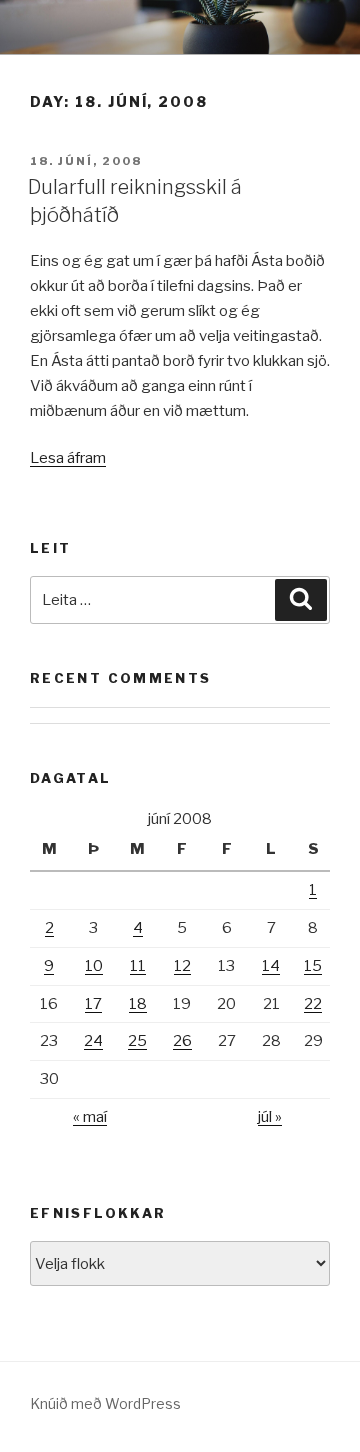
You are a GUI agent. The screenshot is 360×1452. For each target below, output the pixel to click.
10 (94, 966)
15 (313, 966)
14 (271, 966)
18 (138, 1004)
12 (182, 966)
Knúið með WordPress (105, 1403)
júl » (270, 1117)
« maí (90, 1117)
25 (137, 1041)
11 (138, 966)
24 (93, 1041)
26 (182, 1041)
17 (93, 1004)
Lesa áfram (68, 458)
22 (313, 1004)
